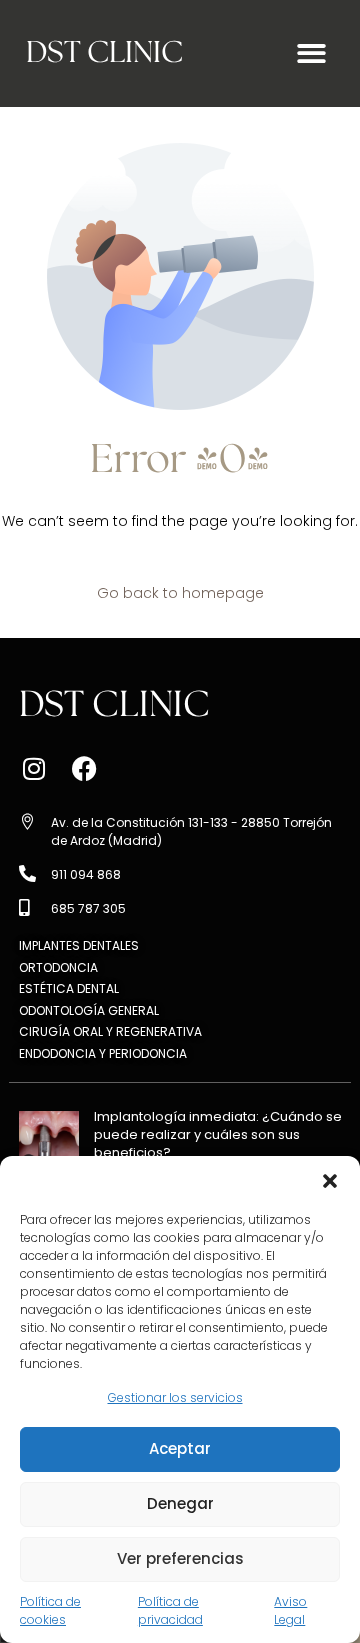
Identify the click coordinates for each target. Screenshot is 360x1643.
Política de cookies (50, 1610)
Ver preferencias (180, 1558)
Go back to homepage (180, 593)
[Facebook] (84, 769)
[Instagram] (34, 769)
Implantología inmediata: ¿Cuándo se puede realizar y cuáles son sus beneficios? (218, 1134)
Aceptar (180, 1448)
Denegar (180, 1503)
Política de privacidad (170, 1610)
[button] (330, 1181)
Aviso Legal (290, 1610)
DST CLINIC (104, 53)
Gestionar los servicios (175, 1397)
